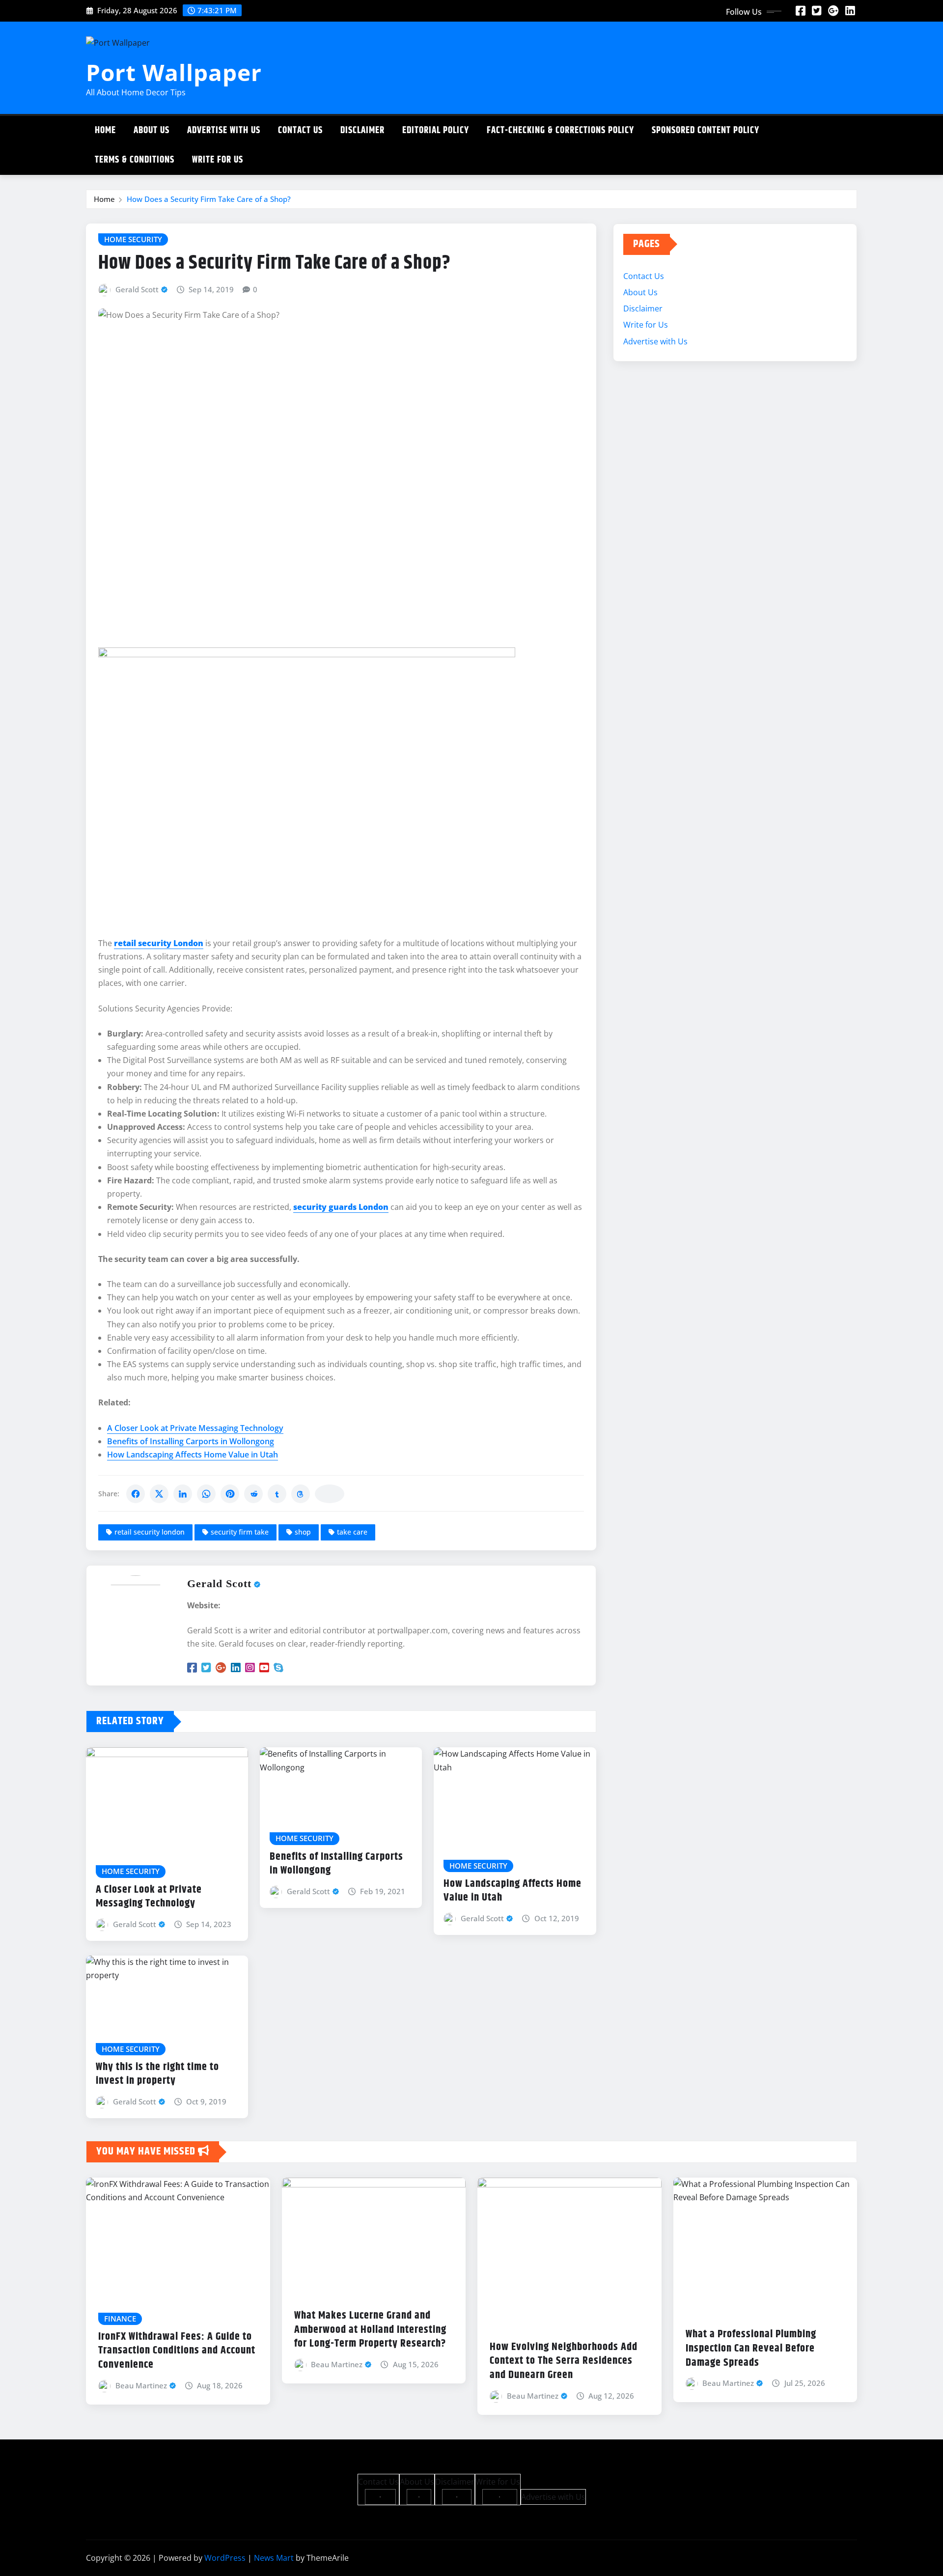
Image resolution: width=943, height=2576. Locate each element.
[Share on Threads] (301, 1494)
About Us (152, 130)
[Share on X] (159, 1494)
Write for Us (218, 160)
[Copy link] (330, 1494)
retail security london (150, 1532)
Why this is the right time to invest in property (157, 2074)
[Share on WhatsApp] (206, 1494)
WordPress (225, 2558)
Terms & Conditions (135, 160)
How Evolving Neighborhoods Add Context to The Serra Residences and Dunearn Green (564, 2361)
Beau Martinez (141, 2385)
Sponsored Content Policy (706, 130)
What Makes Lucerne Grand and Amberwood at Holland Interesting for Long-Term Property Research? (370, 2330)
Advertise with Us (224, 130)
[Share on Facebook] (136, 1494)
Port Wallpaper (174, 72)
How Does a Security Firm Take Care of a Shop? (209, 199)
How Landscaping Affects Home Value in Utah (193, 1455)
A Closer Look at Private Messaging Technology (195, 1428)
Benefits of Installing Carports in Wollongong (191, 1441)
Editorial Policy (436, 130)
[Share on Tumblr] (277, 1494)
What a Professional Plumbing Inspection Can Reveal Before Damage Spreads (751, 2348)
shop (303, 1532)
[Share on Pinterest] (230, 1494)
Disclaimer (362, 130)
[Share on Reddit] (253, 1494)
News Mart (274, 2558)
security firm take (240, 1532)
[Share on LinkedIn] (183, 1494)
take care (352, 1532)
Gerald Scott (137, 289)
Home (105, 130)
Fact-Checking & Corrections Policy (560, 130)
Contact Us (300, 130)
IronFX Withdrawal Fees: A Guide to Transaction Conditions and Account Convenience (177, 2351)
